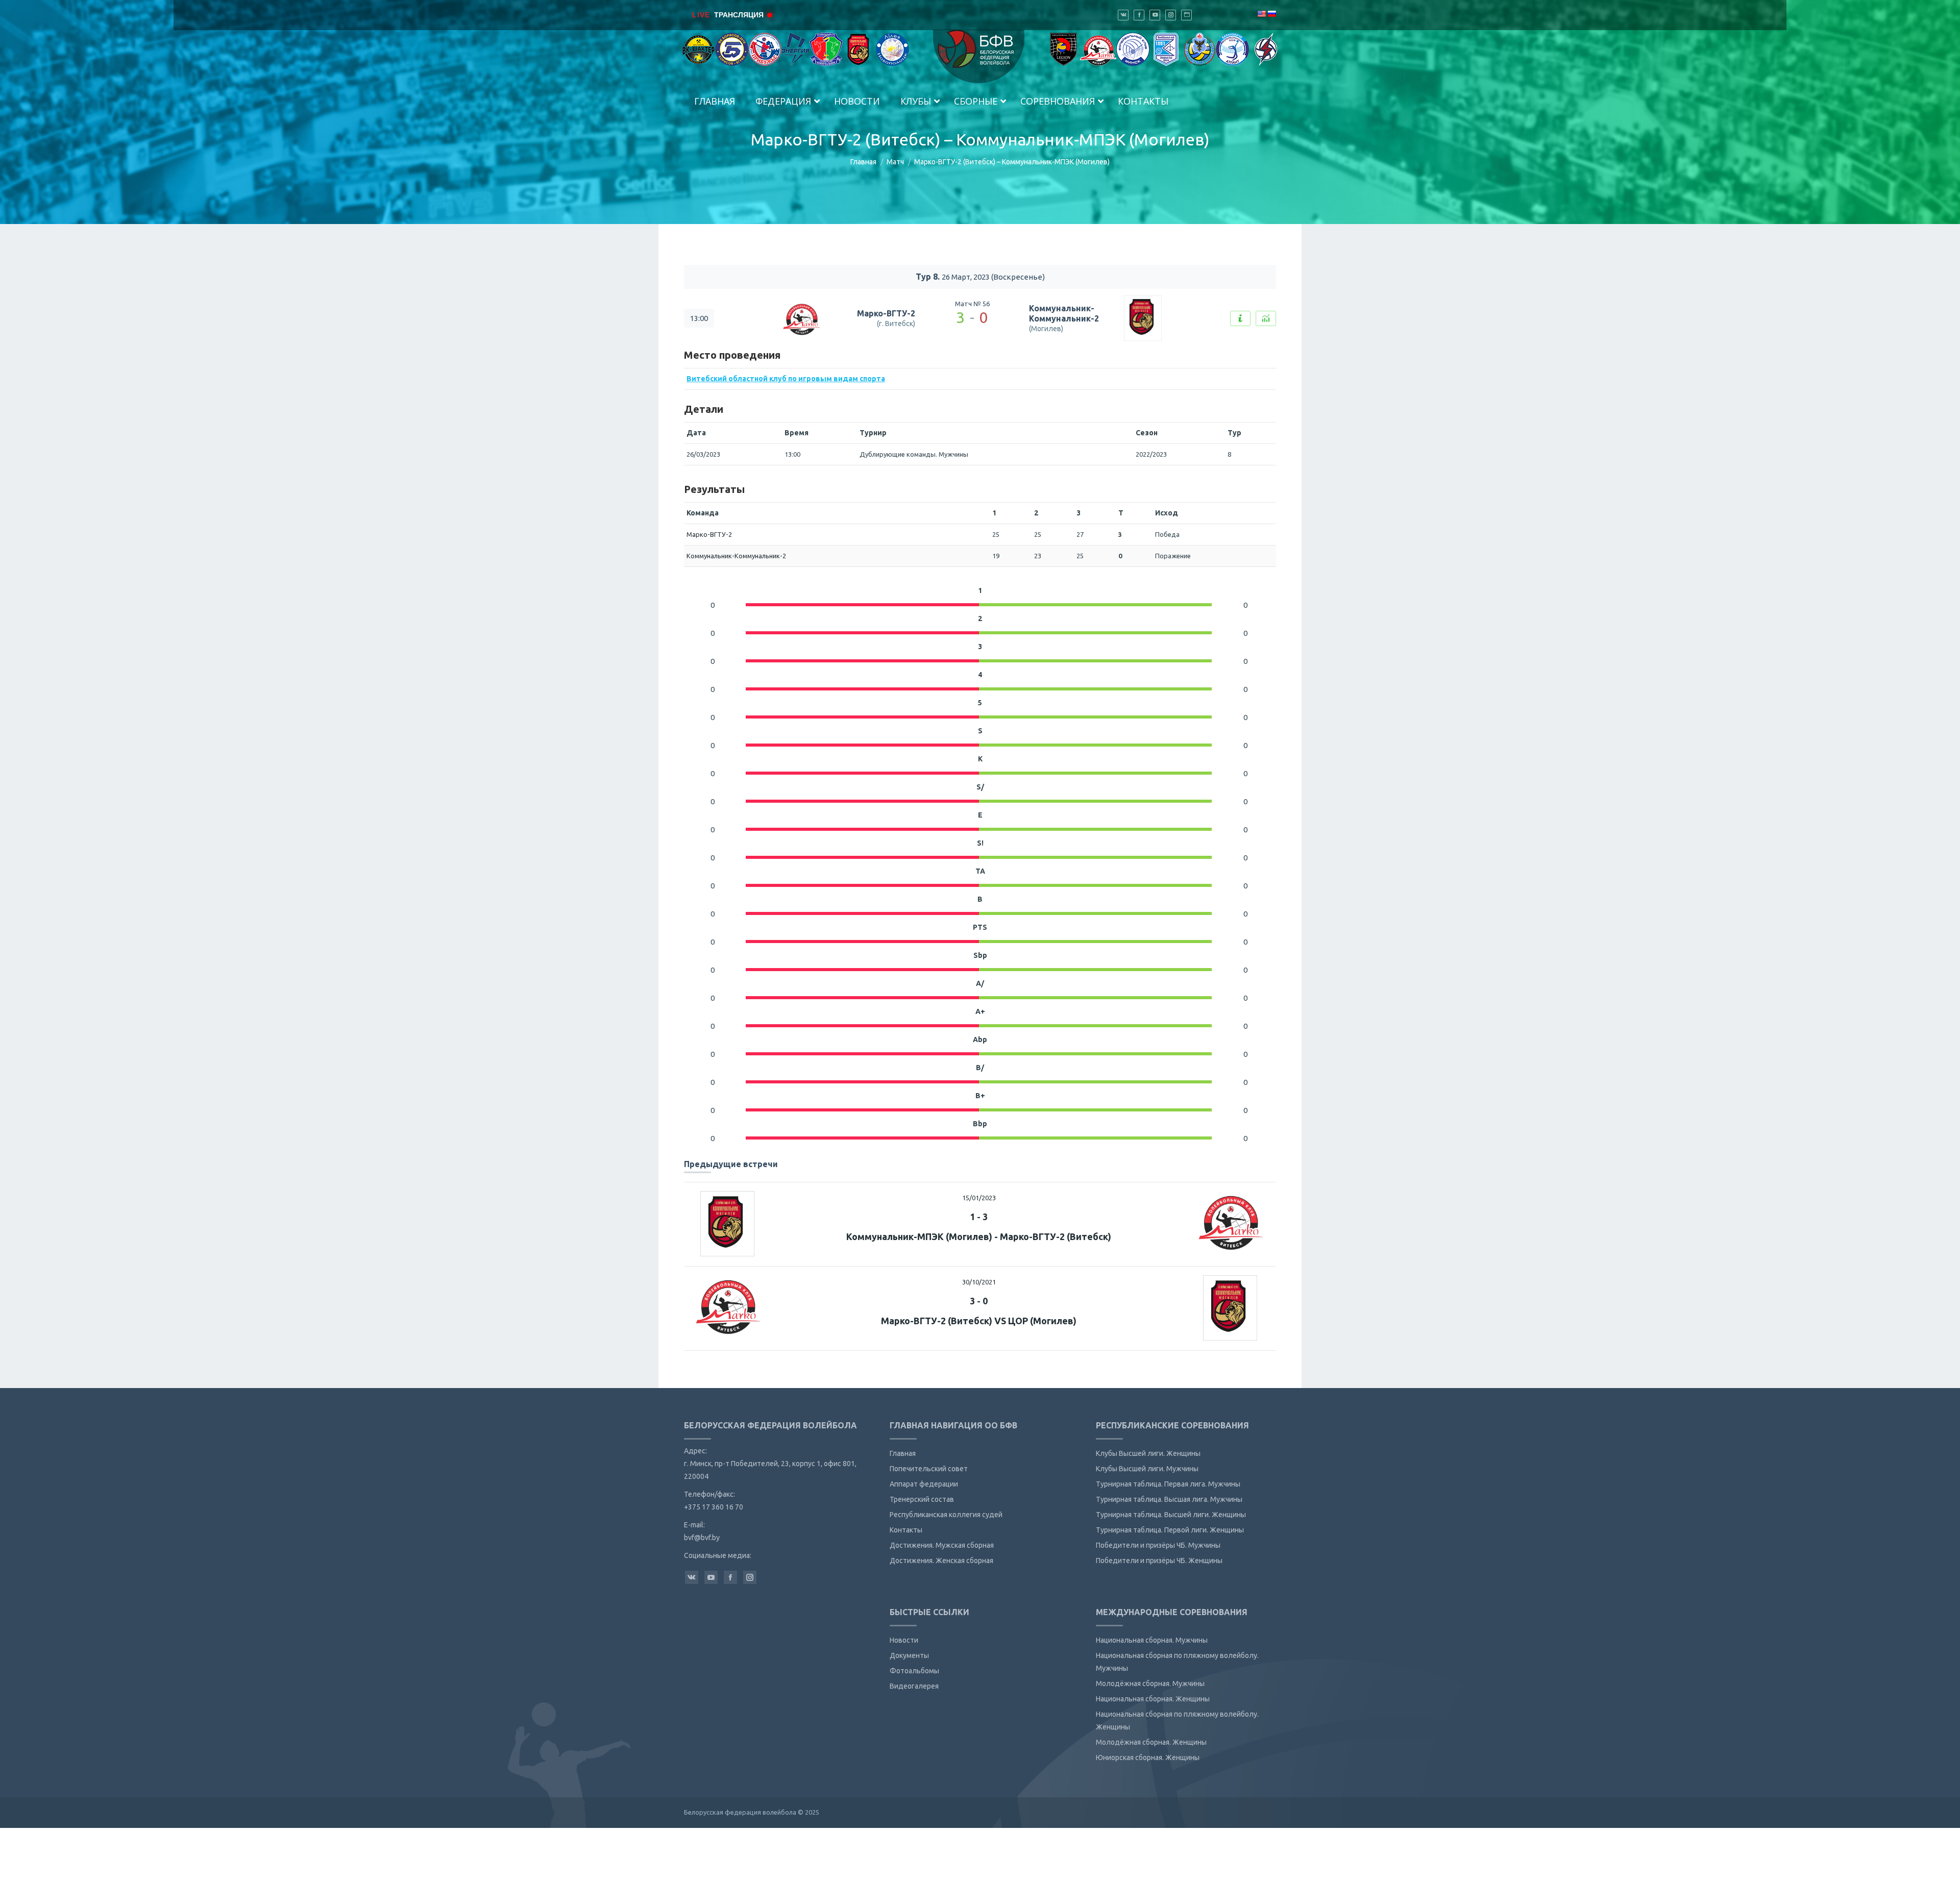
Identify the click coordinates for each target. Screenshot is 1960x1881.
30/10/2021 (979, 1282)
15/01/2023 (979, 1198)
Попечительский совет (929, 1469)
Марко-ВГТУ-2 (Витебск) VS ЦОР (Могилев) (979, 1321)
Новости (904, 1640)
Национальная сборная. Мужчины (1152, 1640)
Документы (909, 1655)
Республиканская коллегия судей (946, 1515)
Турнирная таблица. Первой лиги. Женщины (1170, 1530)
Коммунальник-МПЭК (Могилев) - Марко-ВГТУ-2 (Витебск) (979, 1236)
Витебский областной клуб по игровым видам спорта (786, 379)
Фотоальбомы (914, 1671)
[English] (1261, 14)
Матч (895, 162)
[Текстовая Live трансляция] (1240, 318)
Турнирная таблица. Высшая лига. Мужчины (1169, 1499)
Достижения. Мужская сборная (942, 1545)
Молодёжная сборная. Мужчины (1150, 1684)
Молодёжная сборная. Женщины (1151, 1742)
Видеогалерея (914, 1686)
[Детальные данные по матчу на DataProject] (1266, 318)
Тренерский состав (922, 1499)
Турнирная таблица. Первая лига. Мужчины (1168, 1484)
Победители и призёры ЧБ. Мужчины (1158, 1545)
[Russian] (1271, 14)
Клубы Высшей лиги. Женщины (1148, 1453)
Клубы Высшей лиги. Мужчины (1147, 1469)
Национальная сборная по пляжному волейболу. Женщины (1177, 1721)
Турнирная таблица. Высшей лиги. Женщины (1171, 1515)
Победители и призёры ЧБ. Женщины (1159, 1561)
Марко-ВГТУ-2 (886, 313)
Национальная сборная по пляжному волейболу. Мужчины (1177, 1662)
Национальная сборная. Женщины (1153, 1699)
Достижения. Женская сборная (941, 1561)
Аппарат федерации (924, 1484)
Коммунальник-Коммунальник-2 (1064, 314)
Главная (863, 162)
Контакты (906, 1530)
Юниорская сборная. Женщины (1148, 1758)
